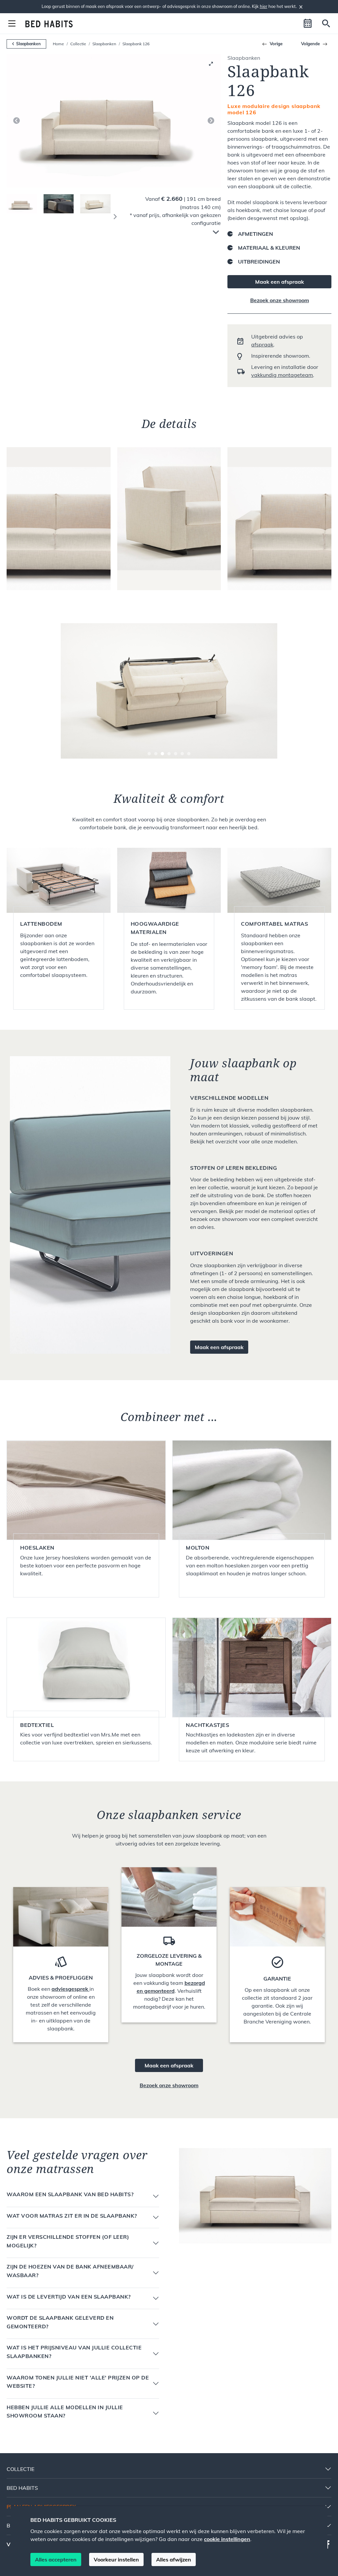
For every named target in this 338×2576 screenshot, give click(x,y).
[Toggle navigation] (12, 23)
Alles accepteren (56, 2559)
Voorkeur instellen (116, 2559)
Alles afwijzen (174, 2559)
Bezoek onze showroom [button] (169, 2085)
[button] (308, 23)
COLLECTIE (20, 2469)
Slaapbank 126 (136, 44)
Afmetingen (255, 234)
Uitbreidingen (259, 262)
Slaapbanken (104, 44)
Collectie (78, 44)
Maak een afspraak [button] (219, 1347)
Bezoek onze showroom (280, 300)
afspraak (262, 344)
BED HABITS (22, 2488)
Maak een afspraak (280, 282)
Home (58, 44)
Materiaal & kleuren (269, 248)
